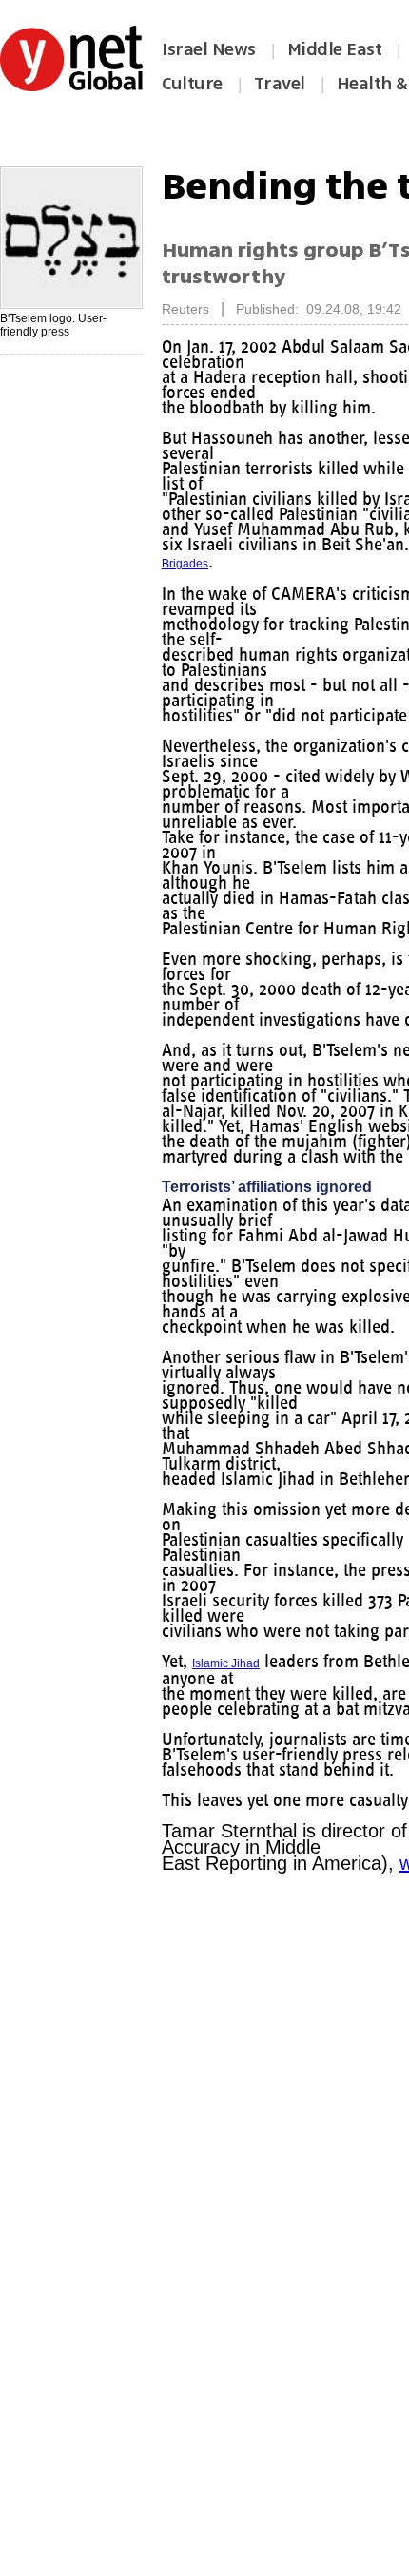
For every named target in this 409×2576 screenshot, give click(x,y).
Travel (280, 84)
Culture (192, 84)
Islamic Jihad (230, 1677)
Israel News (209, 49)
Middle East (335, 49)
